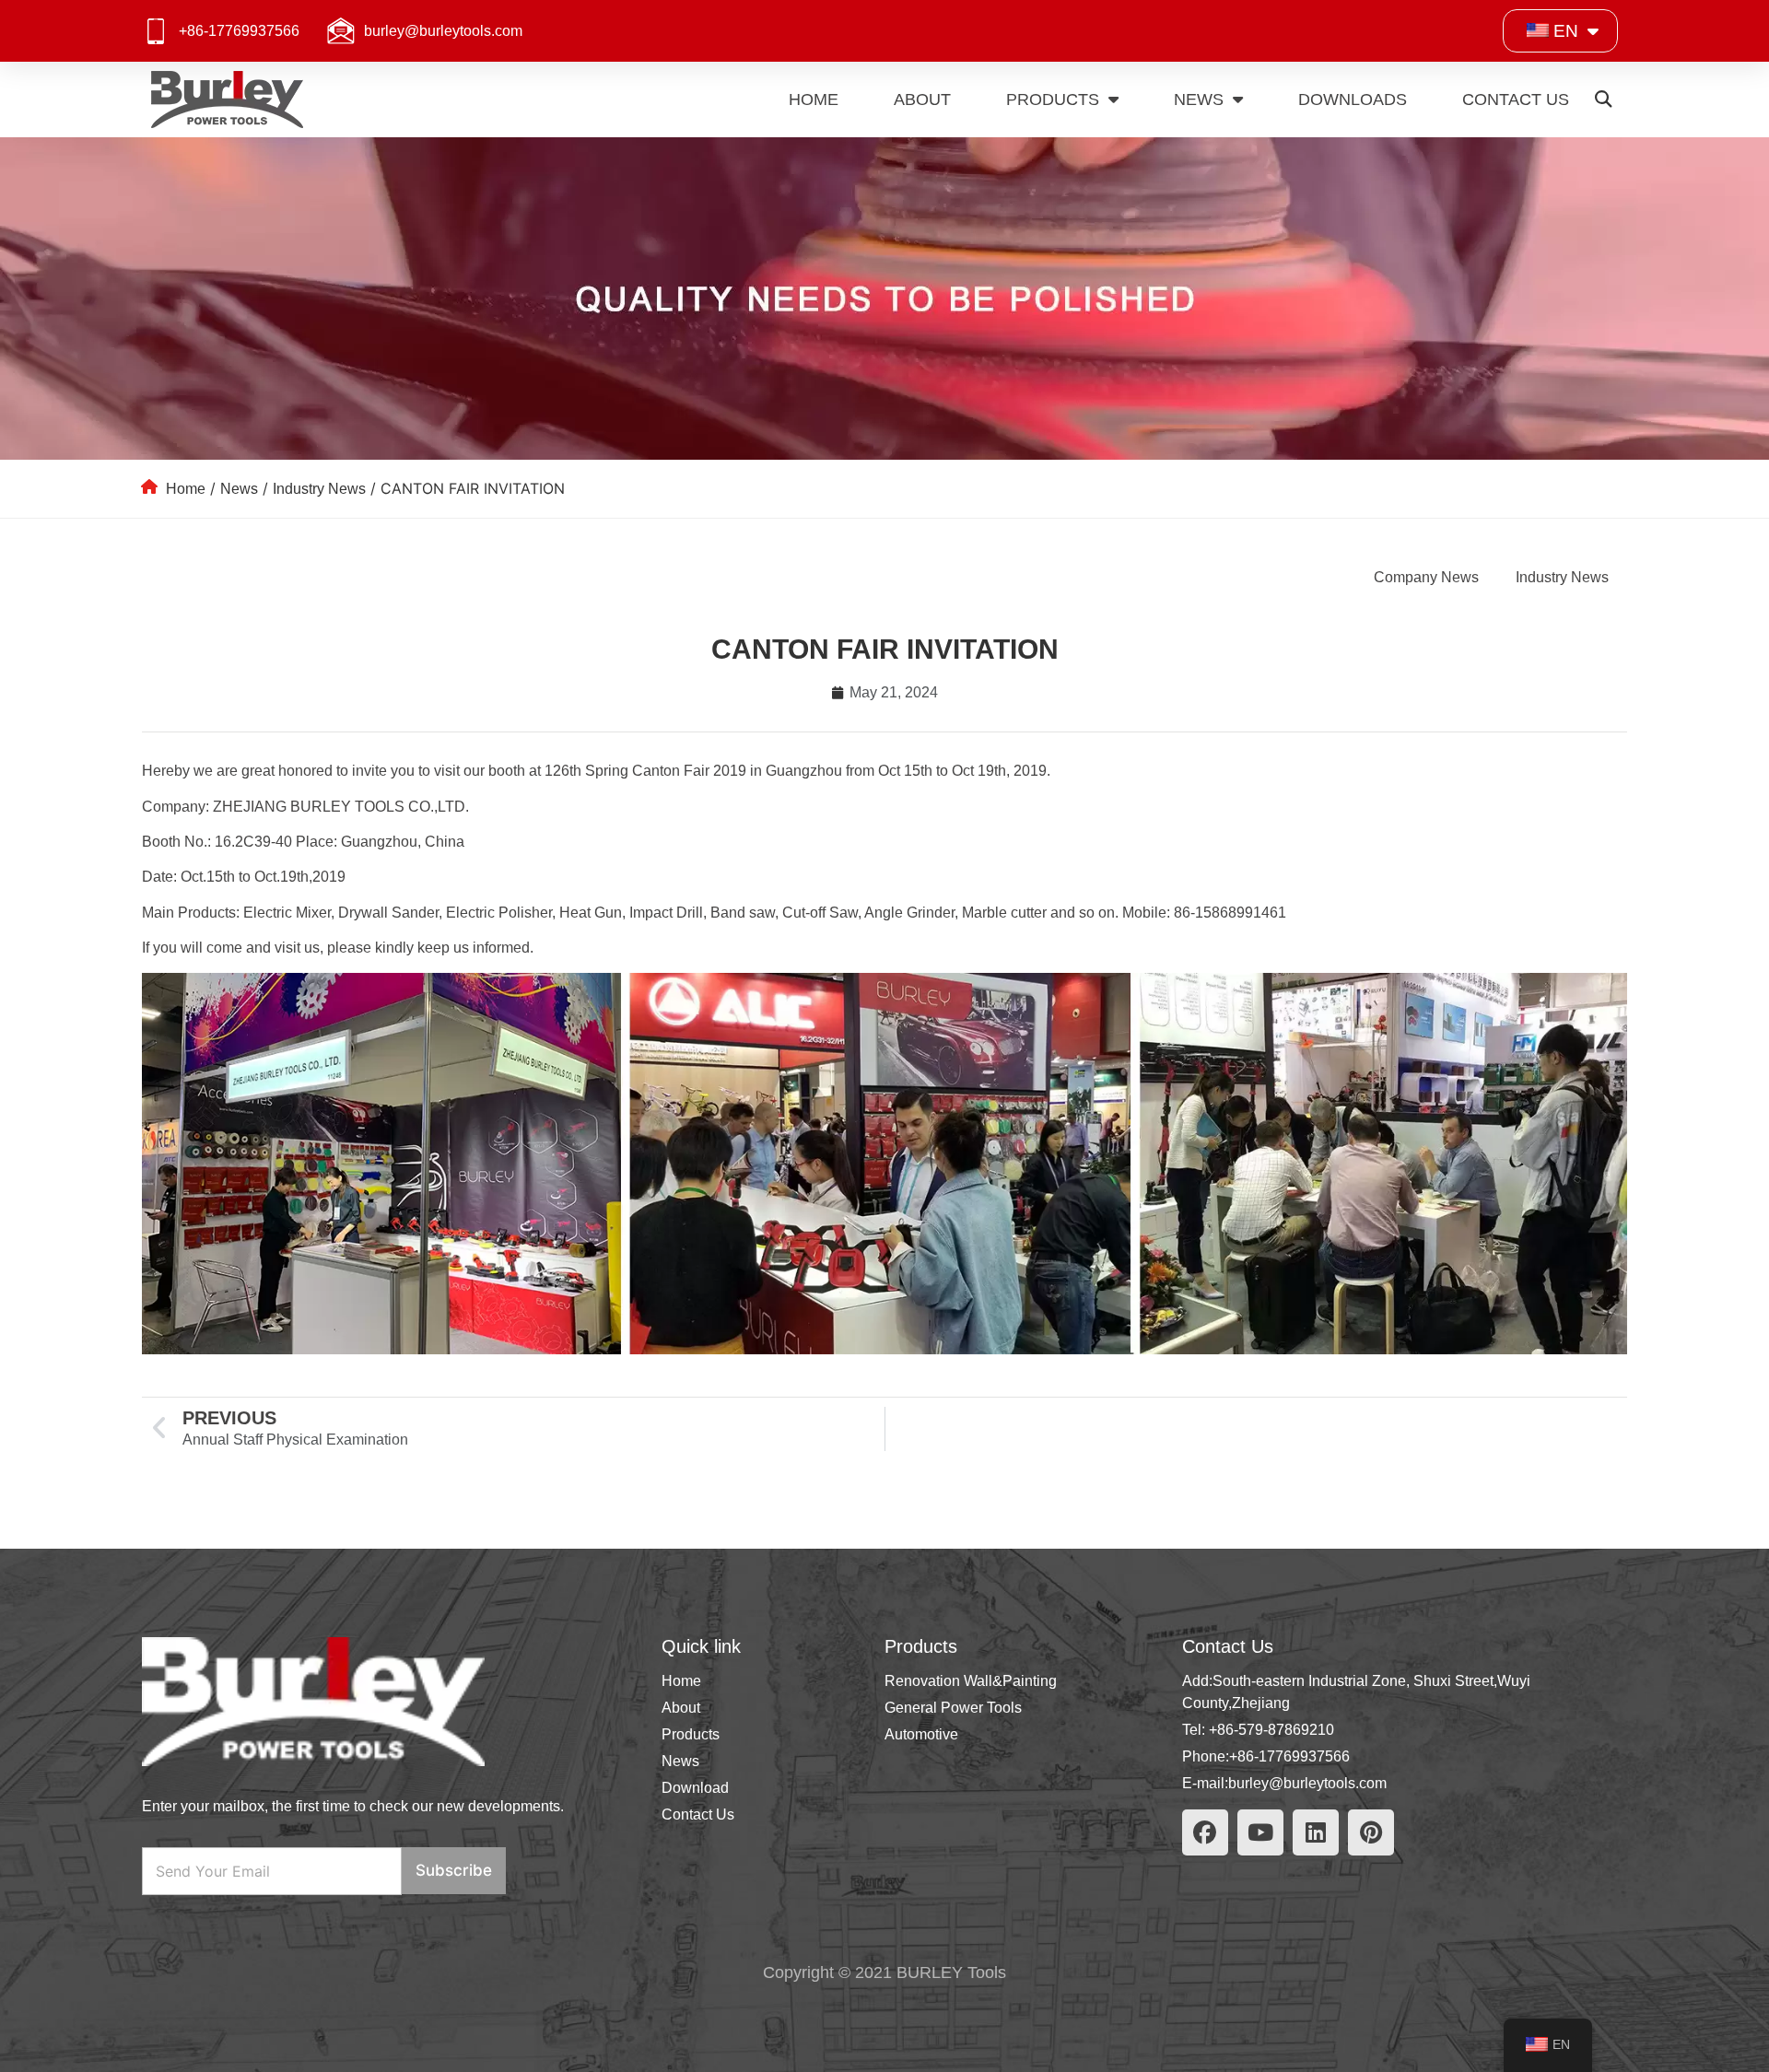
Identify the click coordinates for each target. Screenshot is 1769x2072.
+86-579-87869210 (1271, 1730)
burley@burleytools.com (443, 31)
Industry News (319, 489)
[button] (1603, 100)
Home (814, 100)
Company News (1426, 577)
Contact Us (1516, 100)
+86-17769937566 (239, 31)
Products (1053, 100)
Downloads (1353, 100)
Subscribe (454, 1870)
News (1199, 100)
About (922, 100)
